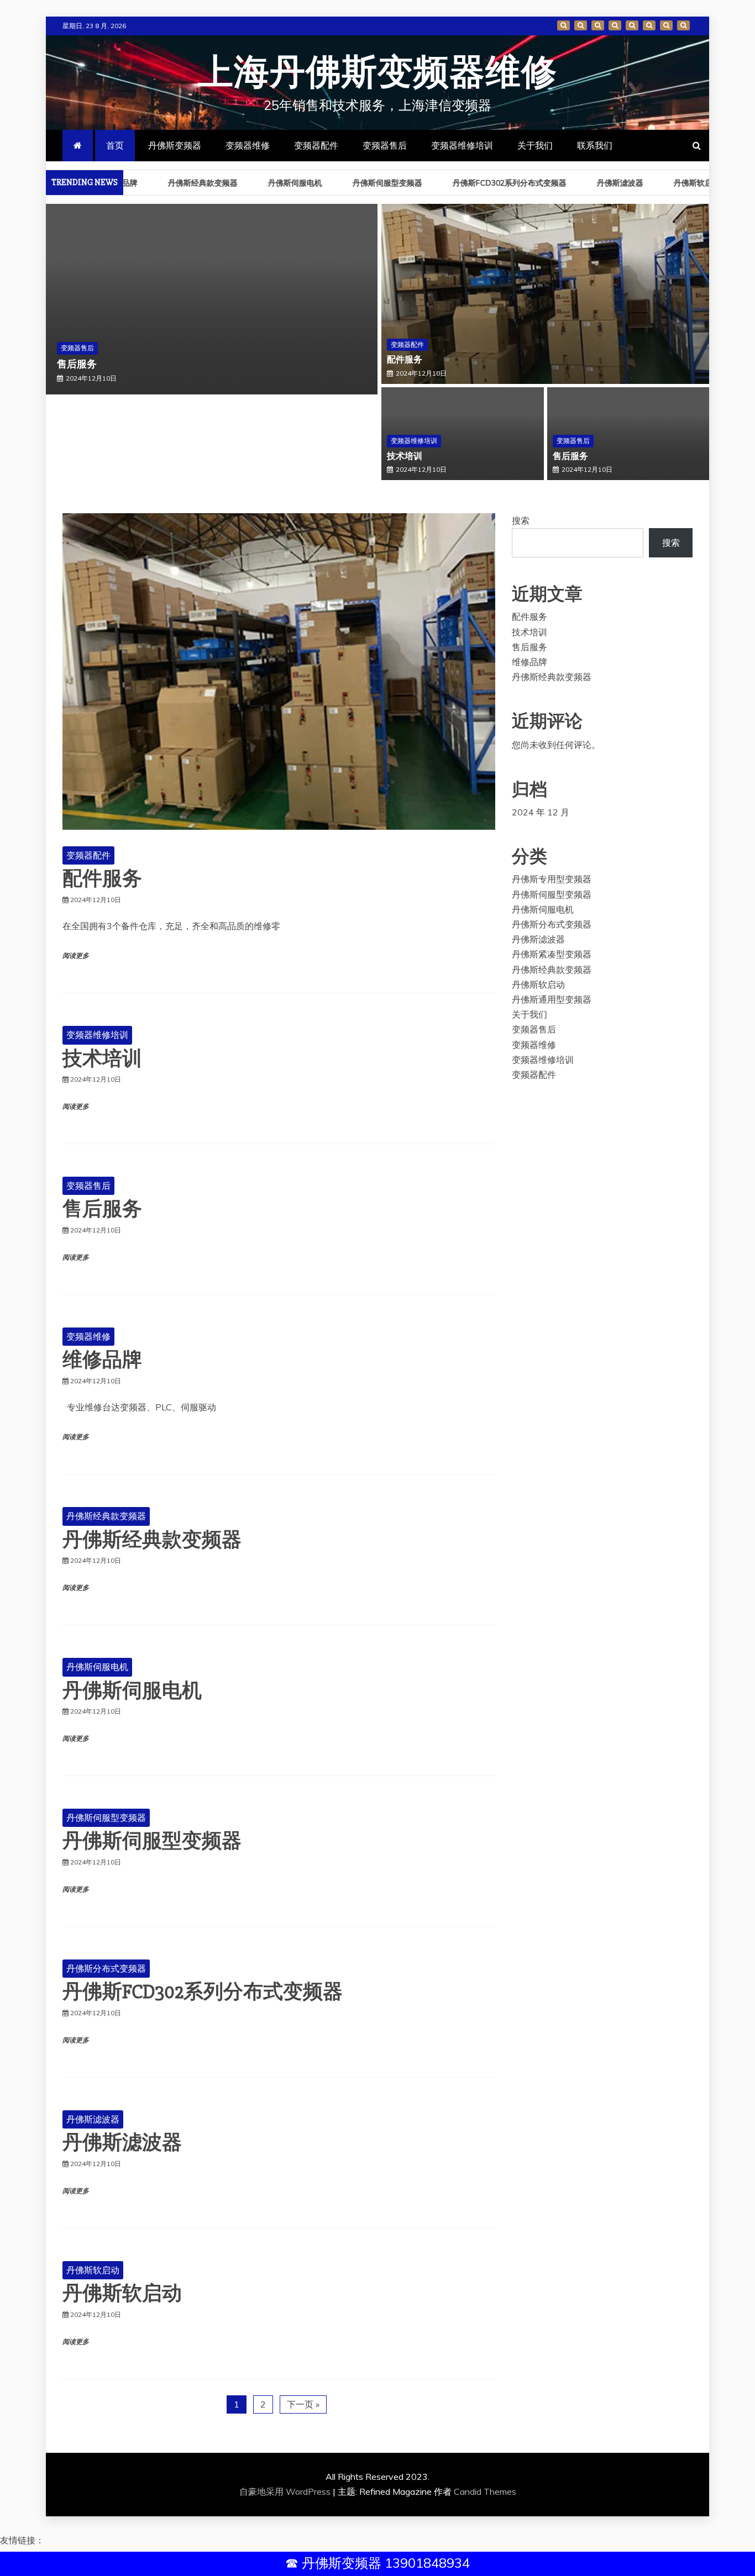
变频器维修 (598, 25)
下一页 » (303, 2404)
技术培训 (405, 456)
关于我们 (666, 25)
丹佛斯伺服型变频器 (361, 183)
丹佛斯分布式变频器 (106, 1968)
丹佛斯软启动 (671, 183)
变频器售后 (632, 25)
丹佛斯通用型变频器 (552, 999)
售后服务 (77, 364)
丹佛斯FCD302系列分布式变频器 (484, 183)
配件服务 (405, 360)
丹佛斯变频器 (581, 25)
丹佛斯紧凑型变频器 (552, 954)
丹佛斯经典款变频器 (177, 183)
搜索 (521, 520)
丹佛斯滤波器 (594, 183)
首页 (563, 25)
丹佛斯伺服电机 (269, 183)
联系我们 (683, 25)
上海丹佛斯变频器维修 (377, 73)
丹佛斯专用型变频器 (552, 879)
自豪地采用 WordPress (286, 2491)
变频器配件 (615, 25)
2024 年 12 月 (541, 812)
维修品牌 (102, 1360)
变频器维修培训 (649, 25)
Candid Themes (485, 2491)
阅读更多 (76, 956)
